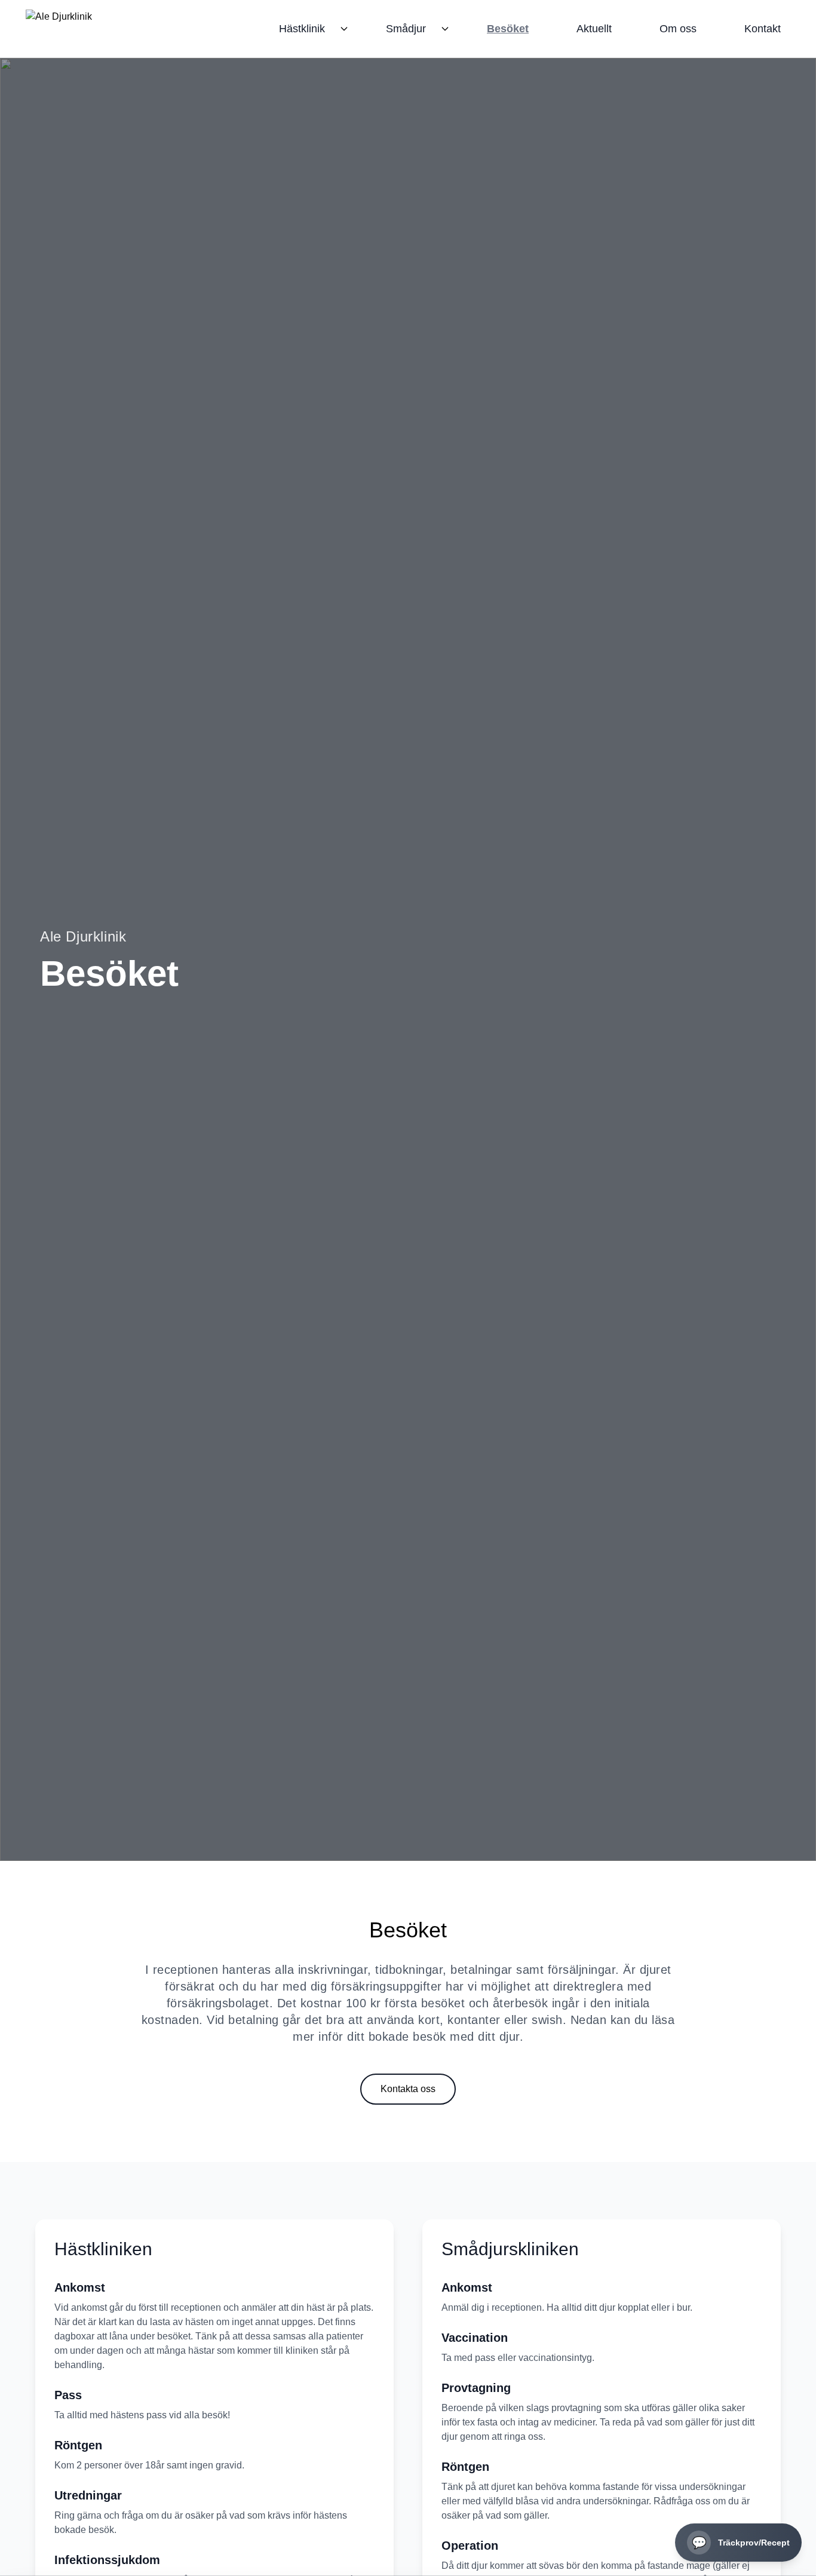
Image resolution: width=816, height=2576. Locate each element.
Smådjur (406, 29)
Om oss (678, 29)
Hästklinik (302, 29)
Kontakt (763, 29)
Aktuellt (594, 29)
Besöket (508, 29)
